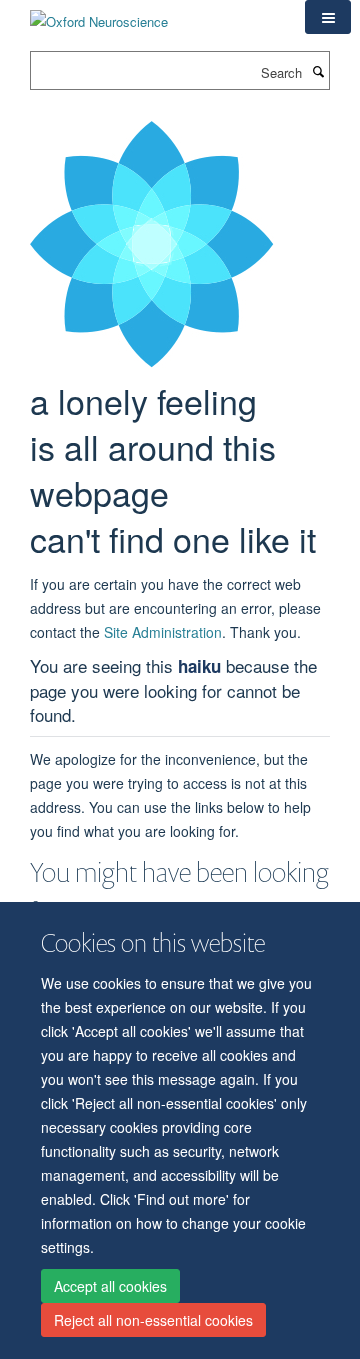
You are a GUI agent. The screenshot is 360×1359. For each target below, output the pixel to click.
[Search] (318, 71)
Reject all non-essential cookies (153, 1320)
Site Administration (163, 632)
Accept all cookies (110, 1286)
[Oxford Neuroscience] (99, 14)
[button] (328, 17)
